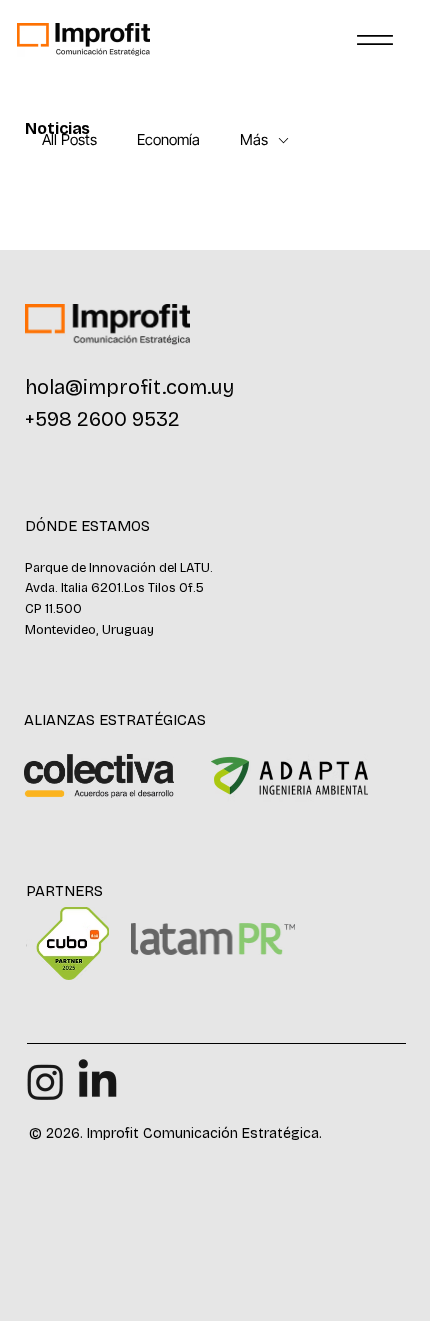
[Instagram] (45, 1081)
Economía (168, 140)
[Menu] (375, 40)
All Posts (69, 140)
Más (254, 140)
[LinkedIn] (97, 1081)
